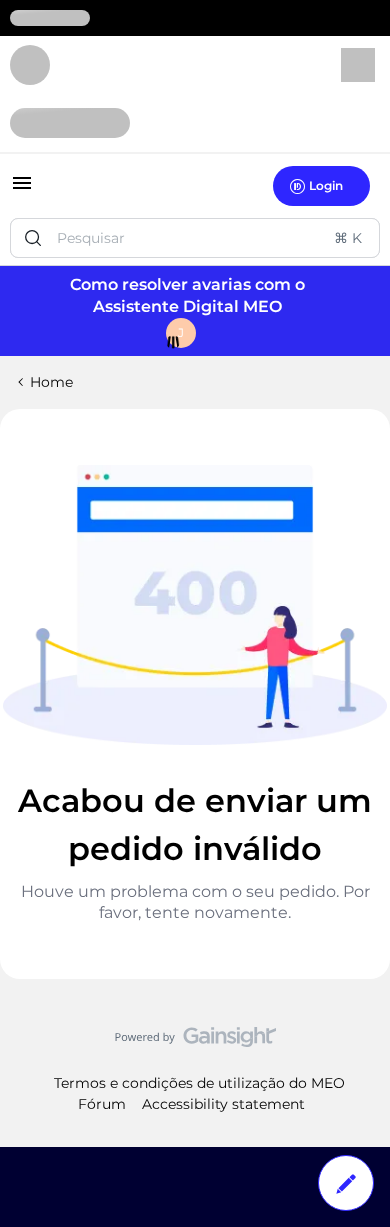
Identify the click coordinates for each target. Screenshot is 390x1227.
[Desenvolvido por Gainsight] (195, 1042)
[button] (22, 190)
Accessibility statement (223, 1104)
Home (51, 382)
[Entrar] (33, 238)
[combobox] (195, 238)
